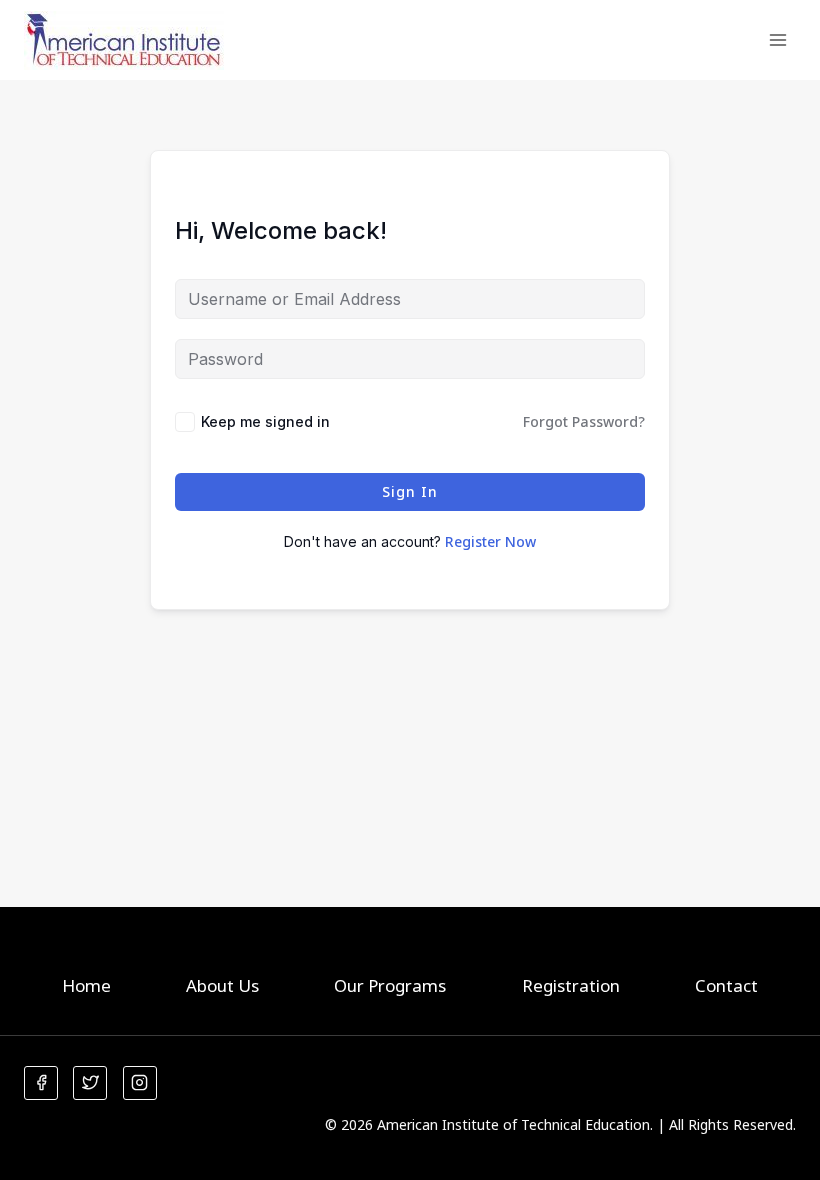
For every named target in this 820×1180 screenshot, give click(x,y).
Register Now (490, 541)
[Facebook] (41, 1083)
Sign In (410, 491)
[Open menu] (777, 39)
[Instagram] (140, 1083)
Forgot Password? (584, 421)
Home (86, 985)
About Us (222, 985)
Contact (726, 985)
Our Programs (390, 985)
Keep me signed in (265, 421)
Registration (571, 985)
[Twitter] (90, 1083)
